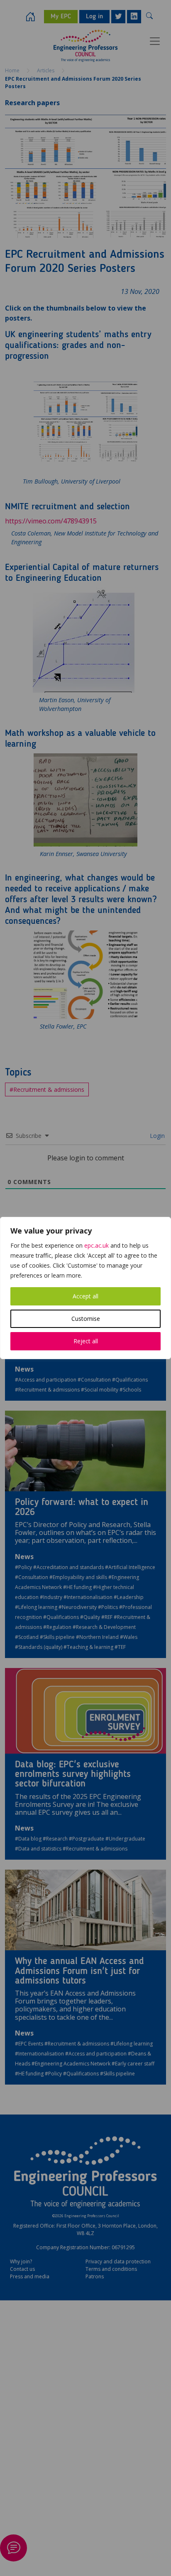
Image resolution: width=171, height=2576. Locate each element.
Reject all (86, 1341)
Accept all (85, 1296)
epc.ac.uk (96, 1245)
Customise (86, 1319)
